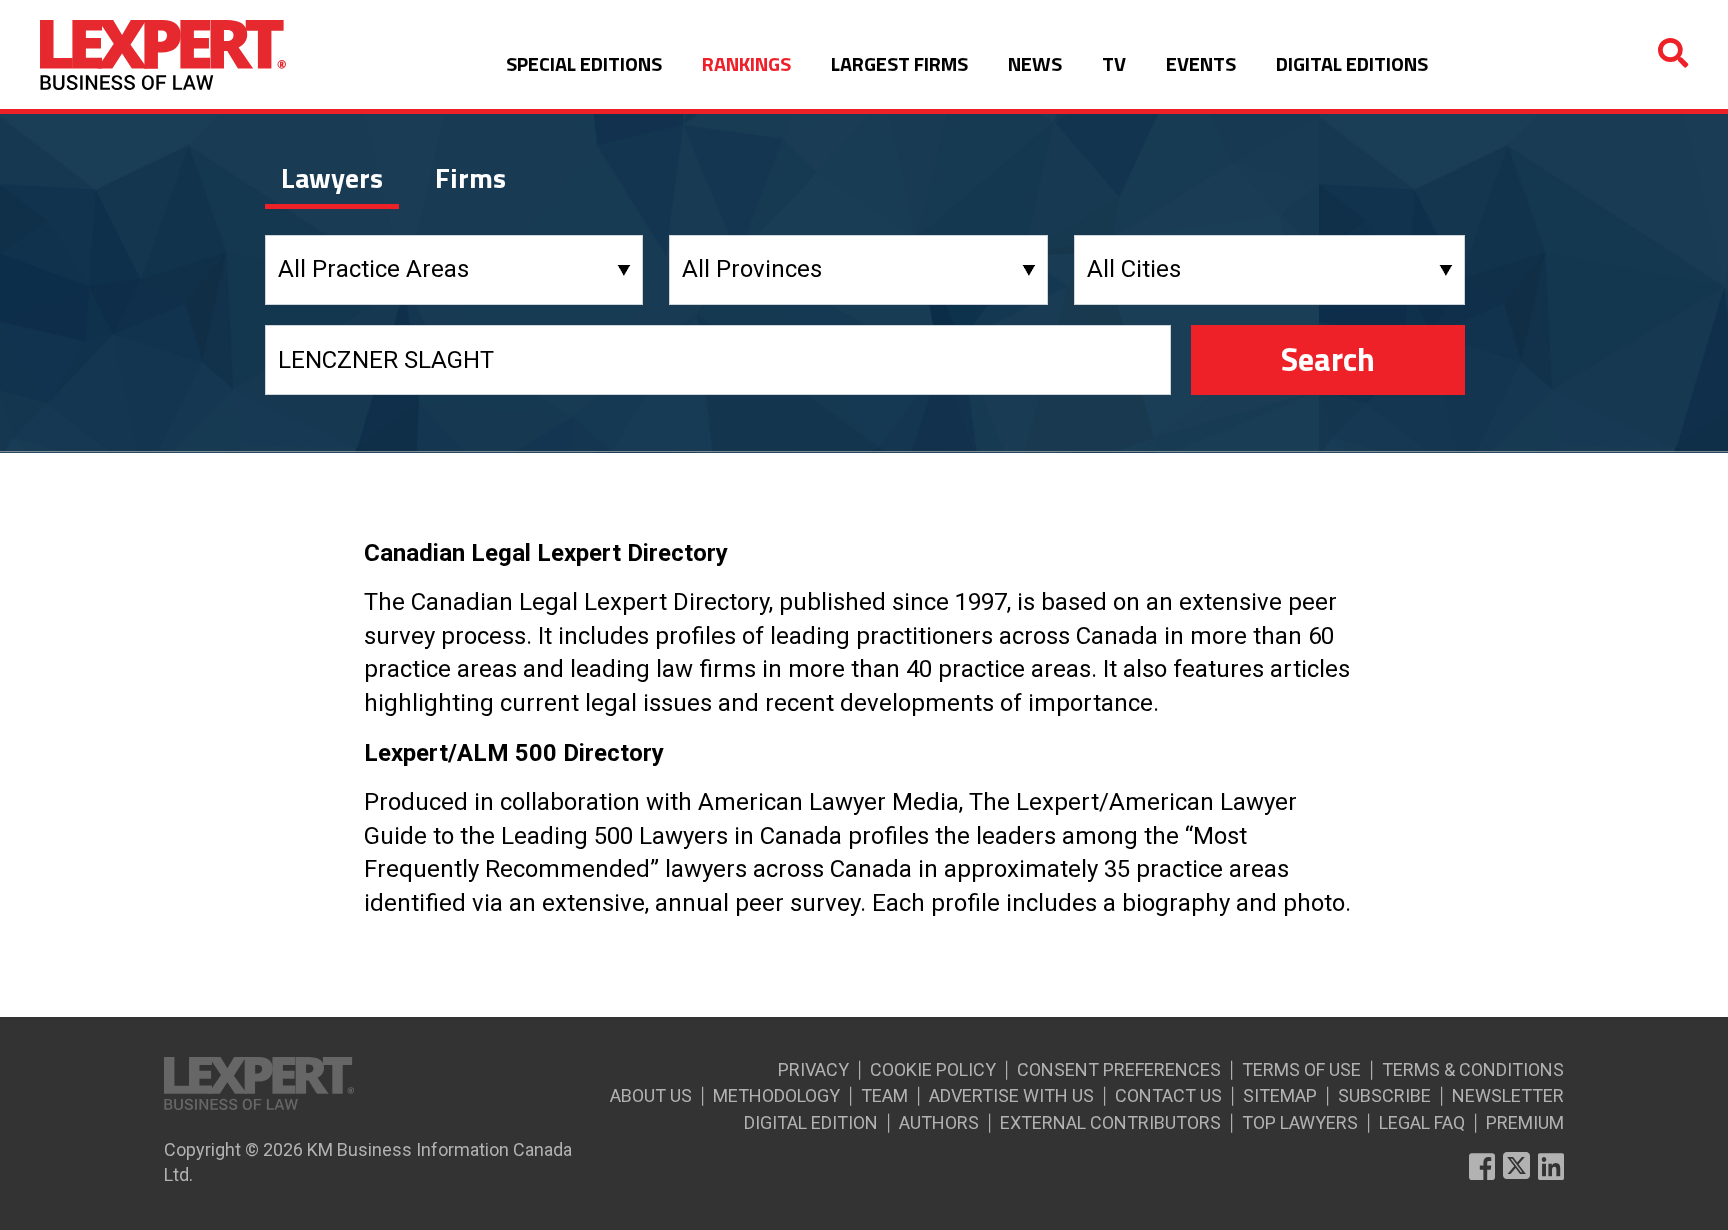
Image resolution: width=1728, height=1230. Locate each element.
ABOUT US (651, 1095)
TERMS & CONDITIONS (1473, 1069)
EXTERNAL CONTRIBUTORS (1110, 1122)
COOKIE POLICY (933, 1069)
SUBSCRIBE (1384, 1095)
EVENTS (1201, 63)
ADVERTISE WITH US (1011, 1095)
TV (1114, 63)
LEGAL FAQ (1422, 1122)
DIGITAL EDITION (811, 1122)
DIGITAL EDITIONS (1352, 63)
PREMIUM (1525, 1122)
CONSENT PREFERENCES (1119, 1069)
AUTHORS (939, 1122)
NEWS (1035, 63)
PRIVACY (813, 1069)
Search (1328, 359)
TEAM (884, 1095)
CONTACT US (1168, 1095)
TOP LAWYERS (1300, 1122)
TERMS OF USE (1301, 1069)
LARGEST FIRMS (899, 63)
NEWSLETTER (1508, 1095)
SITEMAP (1280, 1095)
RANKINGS (746, 63)
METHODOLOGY (776, 1095)
